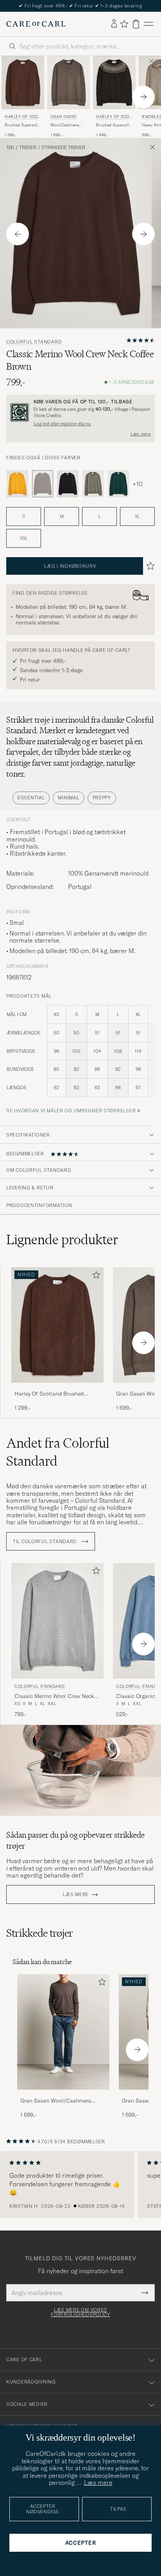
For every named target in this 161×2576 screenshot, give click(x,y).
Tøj (10, 148)
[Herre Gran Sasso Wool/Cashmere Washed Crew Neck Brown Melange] (63, 2032)
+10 (138, 484)
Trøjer (28, 148)
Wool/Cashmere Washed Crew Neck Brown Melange (67, 125)
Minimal (68, 798)
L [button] (100, 516)
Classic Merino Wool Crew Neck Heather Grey (54, 1696)
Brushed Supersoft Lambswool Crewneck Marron (21, 125)
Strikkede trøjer (63, 148)
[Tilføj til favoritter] (95, 1276)
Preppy (102, 798)
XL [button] (137, 516)
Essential (31, 798)
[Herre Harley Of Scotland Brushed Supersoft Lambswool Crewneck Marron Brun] (23, 83)
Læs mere (141, 434)
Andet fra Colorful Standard (58, 1452)
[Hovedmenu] (148, 24)
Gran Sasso (64, 117)
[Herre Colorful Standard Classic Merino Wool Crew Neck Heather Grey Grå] (57, 1621)
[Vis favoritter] (124, 24)
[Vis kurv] (136, 24)
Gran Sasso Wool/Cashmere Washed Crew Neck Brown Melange (56, 2101)
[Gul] (17, 484)
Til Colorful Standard (46, 1542)
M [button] (62, 516)
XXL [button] (24, 538)
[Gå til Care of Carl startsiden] (36, 24)
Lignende (62, 1239)
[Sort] (68, 484)
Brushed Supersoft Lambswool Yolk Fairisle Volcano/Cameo (113, 125)
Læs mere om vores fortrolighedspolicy (80, 2312)
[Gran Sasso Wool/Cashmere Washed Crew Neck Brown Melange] (63, 2095)
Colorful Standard (34, 342)
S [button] (24, 516)
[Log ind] (114, 24)
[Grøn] (93, 484)
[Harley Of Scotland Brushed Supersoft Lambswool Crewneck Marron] (57, 1388)
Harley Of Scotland (22, 118)
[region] (80, 2185)
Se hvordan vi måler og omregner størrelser (71, 1111)
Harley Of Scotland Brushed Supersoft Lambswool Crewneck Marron (54, 1394)
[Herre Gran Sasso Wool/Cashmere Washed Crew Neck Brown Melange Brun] (69, 83)
